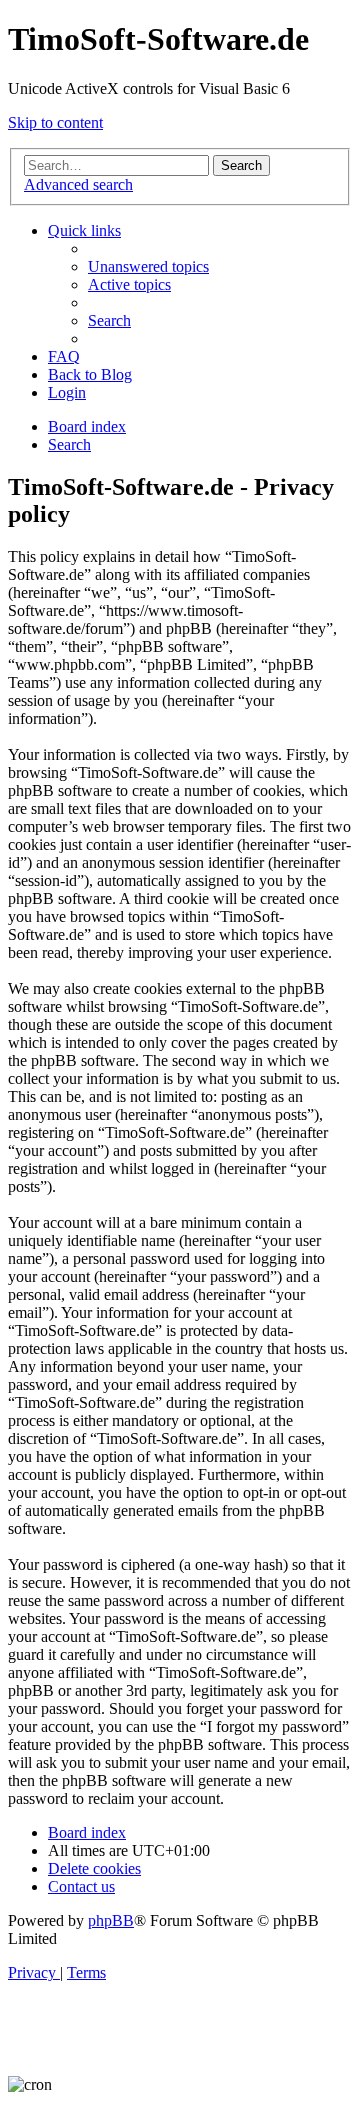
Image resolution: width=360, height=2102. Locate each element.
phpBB (111, 1920)
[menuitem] (148, 266)
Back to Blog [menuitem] (90, 374)
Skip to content (55, 122)
